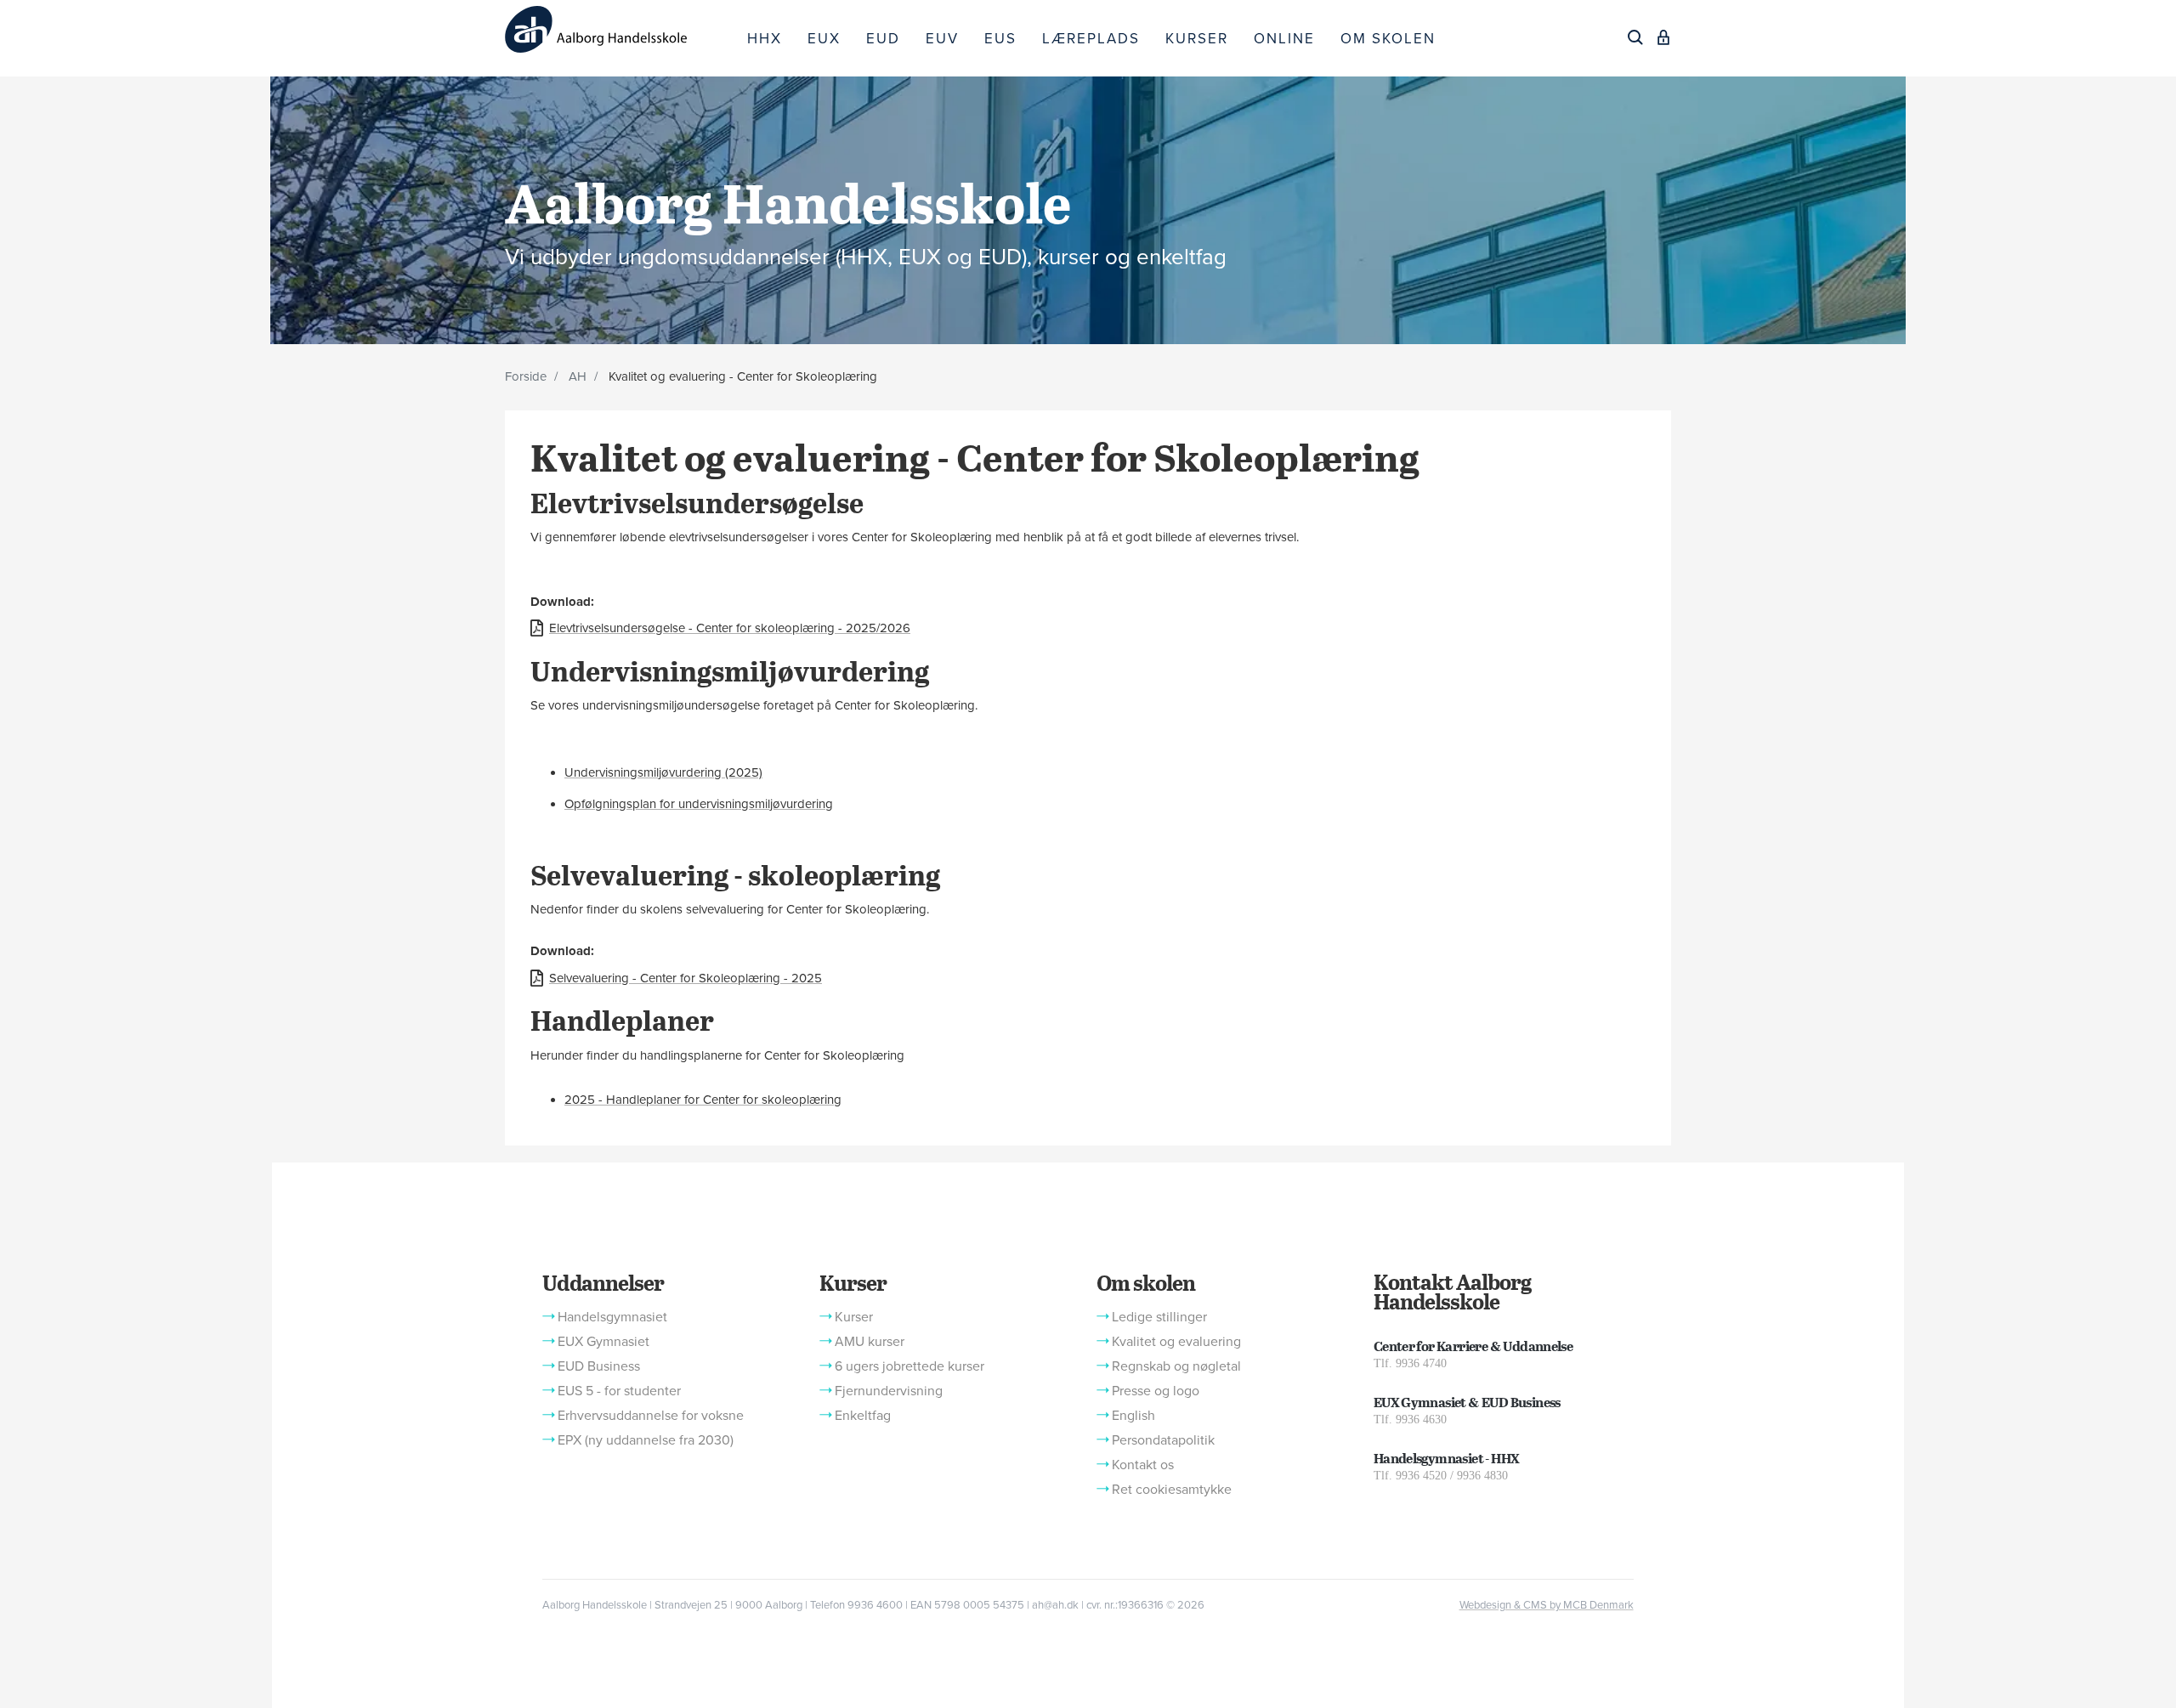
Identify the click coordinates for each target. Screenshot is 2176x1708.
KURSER (1197, 39)
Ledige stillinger (1159, 1317)
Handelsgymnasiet (612, 1317)
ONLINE (1284, 39)
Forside (526, 376)
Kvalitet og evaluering (1176, 1342)
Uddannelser (603, 1282)
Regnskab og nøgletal (1176, 1366)
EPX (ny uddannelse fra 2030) (646, 1440)
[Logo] (620, 29)
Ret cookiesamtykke (1172, 1490)
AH (578, 376)
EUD (883, 39)
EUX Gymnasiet (603, 1342)
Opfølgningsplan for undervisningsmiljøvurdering (699, 804)
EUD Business (599, 1366)
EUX (824, 39)
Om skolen (1146, 1282)
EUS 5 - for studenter (619, 1391)
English (1133, 1416)
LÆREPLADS (1091, 39)
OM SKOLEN (1388, 39)
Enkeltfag (863, 1416)
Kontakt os (1143, 1465)
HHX (765, 39)
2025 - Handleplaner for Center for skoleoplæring (703, 1100)
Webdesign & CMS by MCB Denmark (1547, 1605)
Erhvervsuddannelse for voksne (651, 1416)
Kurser (853, 1282)
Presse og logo (1156, 1391)
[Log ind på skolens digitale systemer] (1663, 37)
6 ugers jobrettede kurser (909, 1366)
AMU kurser (870, 1342)
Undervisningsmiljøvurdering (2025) (663, 772)
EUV (942, 39)
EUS (1000, 39)
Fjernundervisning (889, 1391)
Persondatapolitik (1163, 1440)
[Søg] (1635, 37)
